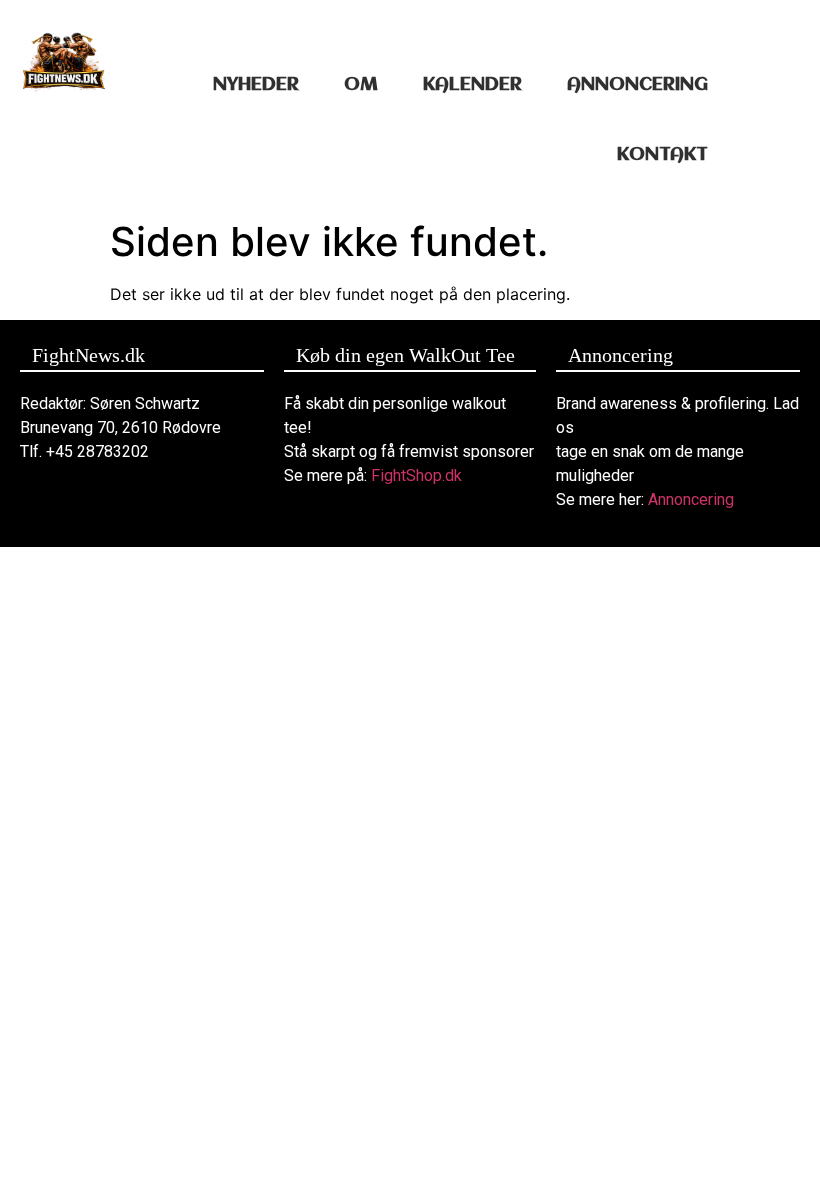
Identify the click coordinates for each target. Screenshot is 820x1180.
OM (361, 85)
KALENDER (472, 85)
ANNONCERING (637, 85)
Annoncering (691, 499)
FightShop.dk (416, 475)
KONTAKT (662, 155)
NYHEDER (256, 85)
